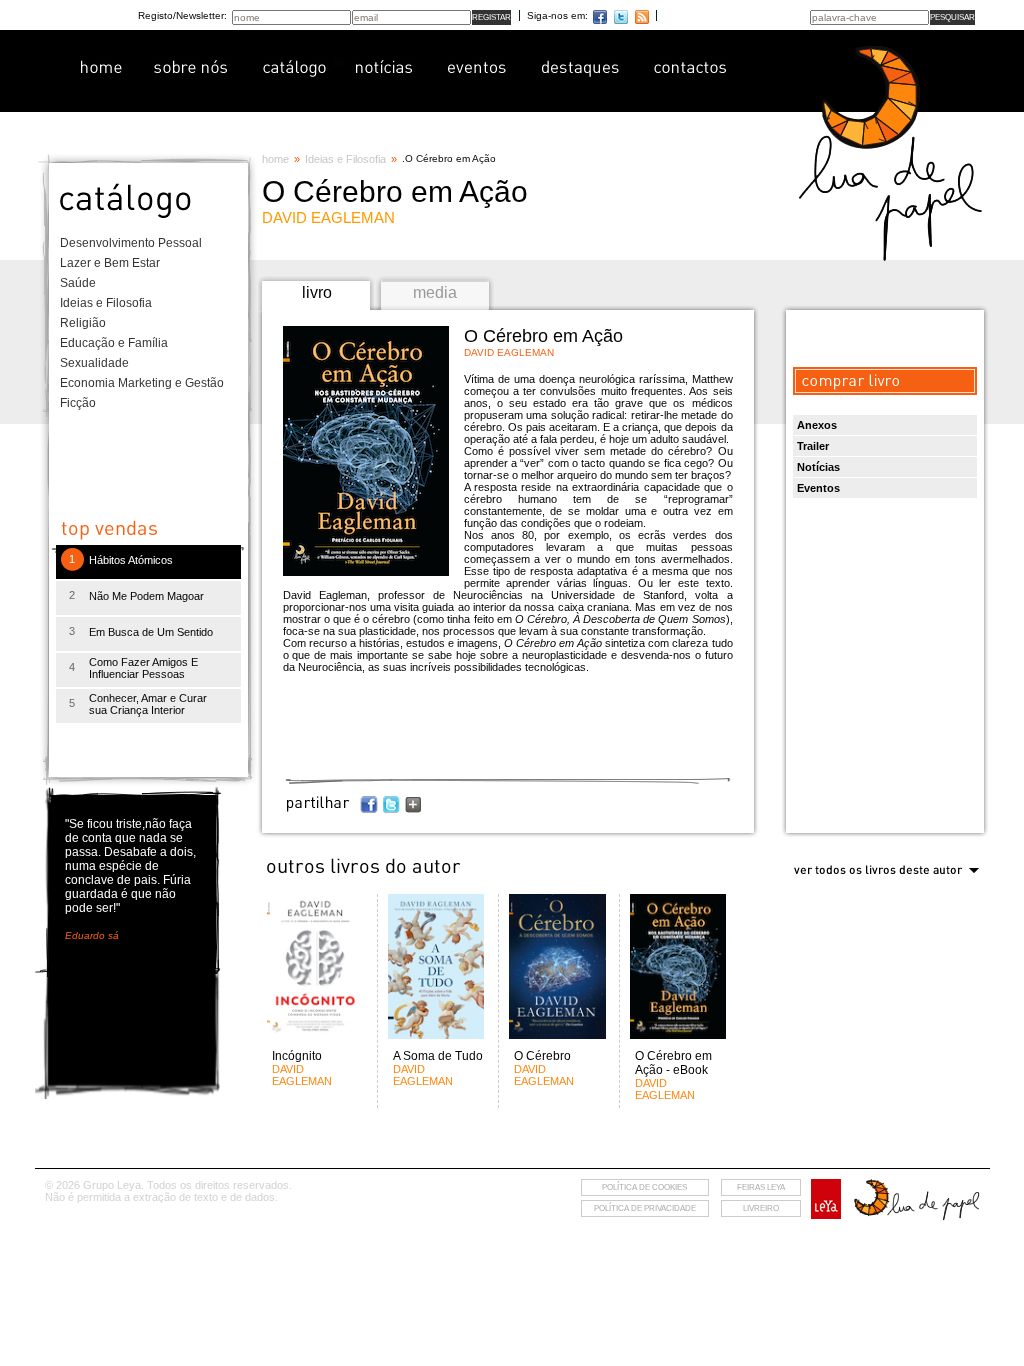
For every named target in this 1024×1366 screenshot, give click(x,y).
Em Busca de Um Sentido (151, 632)
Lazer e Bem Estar (110, 263)
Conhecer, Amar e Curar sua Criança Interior (148, 704)
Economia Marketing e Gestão (142, 383)
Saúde (78, 283)
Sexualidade (94, 363)
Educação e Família (114, 343)
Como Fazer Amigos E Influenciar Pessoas (143, 668)
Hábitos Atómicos (131, 560)
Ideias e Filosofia (106, 303)
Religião (83, 323)
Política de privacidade (645, 1208)
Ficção (78, 403)
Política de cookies (644, 1187)
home (275, 159)
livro (317, 292)
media (435, 292)
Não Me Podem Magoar (146, 596)
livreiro (761, 1208)
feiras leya (761, 1187)
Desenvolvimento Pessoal (131, 243)
